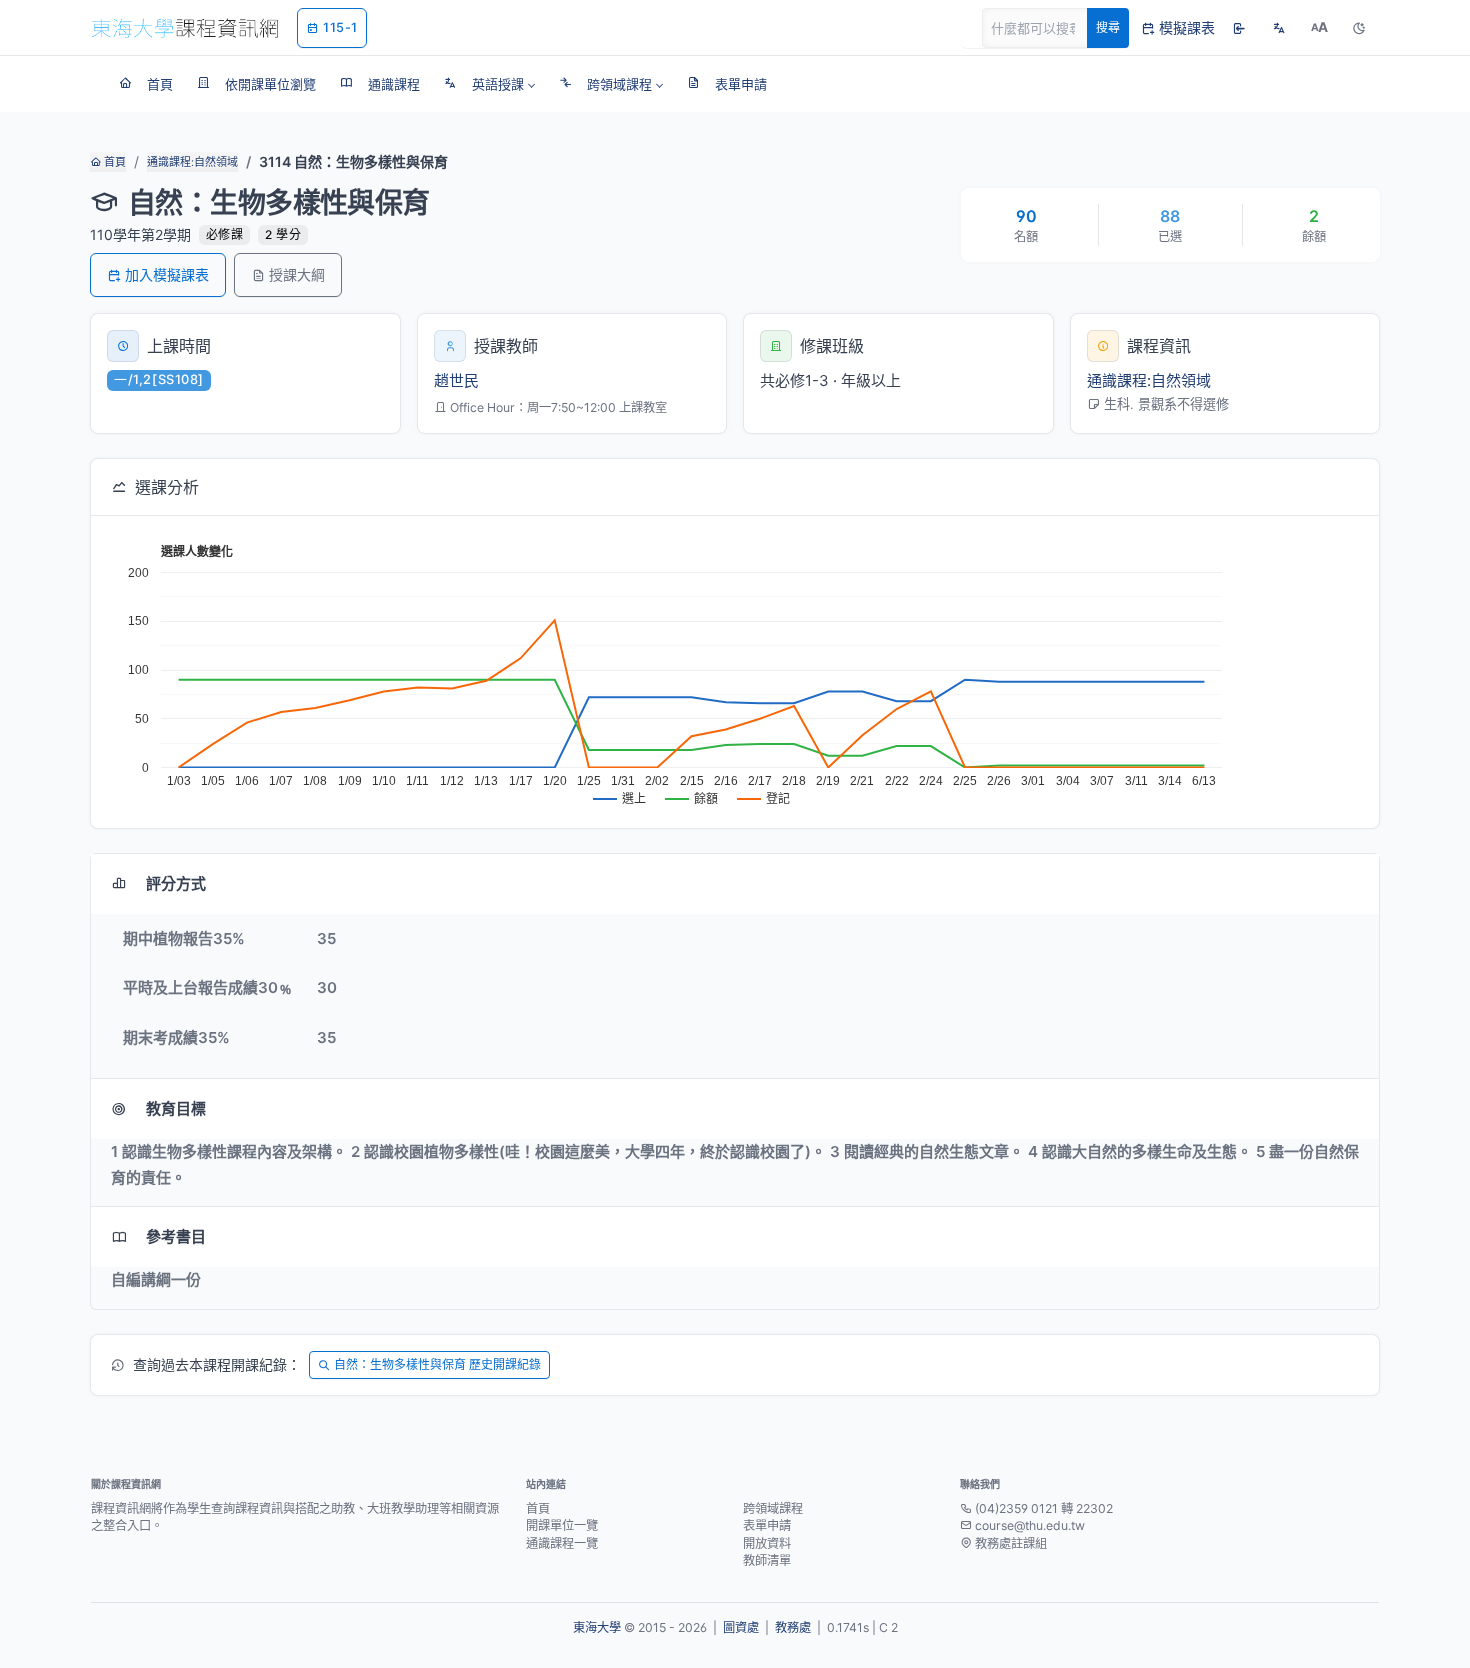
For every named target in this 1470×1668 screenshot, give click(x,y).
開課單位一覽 (562, 1525)
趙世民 (456, 380)
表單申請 (767, 1525)
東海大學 (597, 1627)
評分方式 (176, 883)
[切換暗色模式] (1359, 28)
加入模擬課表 (167, 274)
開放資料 (767, 1543)
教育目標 (176, 1108)
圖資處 (741, 1627)
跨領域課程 (773, 1508)
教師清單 (767, 1560)
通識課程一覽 (562, 1543)
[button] (489, 84)
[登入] (1239, 28)
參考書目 (176, 1236)
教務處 (793, 1627)
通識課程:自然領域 (192, 162)
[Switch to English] (1279, 28)
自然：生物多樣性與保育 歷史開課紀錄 (437, 1364)
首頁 (113, 162)
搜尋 (1108, 27)
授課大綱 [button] (297, 274)
